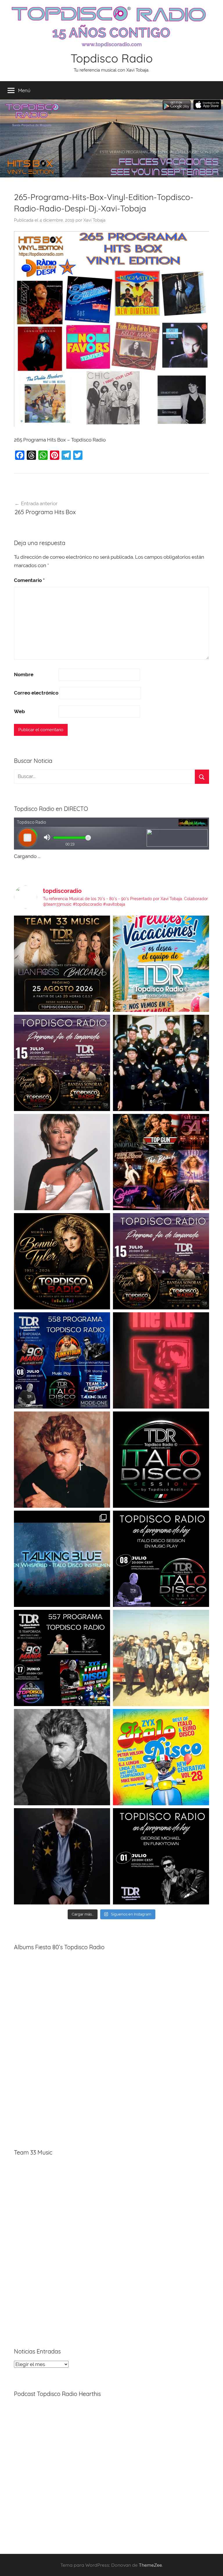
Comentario (29, 580)
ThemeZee (150, 2565)
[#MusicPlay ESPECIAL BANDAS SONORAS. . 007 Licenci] (161, 1162)
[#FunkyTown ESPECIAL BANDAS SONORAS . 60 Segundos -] (62, 1162)
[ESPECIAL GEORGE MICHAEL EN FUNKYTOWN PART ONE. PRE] (62, 1757)
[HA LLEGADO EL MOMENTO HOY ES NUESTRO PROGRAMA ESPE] (161, 1261)
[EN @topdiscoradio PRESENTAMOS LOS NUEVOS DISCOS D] (161, 1559)
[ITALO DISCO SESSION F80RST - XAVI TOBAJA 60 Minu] (161, 1460)
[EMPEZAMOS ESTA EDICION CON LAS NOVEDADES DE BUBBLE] (62, 1856)
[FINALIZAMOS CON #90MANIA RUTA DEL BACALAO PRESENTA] (161, 1658)
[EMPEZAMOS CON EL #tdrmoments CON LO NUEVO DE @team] (62, 1559)
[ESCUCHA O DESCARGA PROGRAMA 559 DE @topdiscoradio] (62, 1063)
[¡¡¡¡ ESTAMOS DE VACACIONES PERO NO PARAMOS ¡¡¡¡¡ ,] (62, 964)
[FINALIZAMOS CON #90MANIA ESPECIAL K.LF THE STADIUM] (161, 1360)
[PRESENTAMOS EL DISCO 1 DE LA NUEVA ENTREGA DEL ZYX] (161, 1757)
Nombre (24, 674)
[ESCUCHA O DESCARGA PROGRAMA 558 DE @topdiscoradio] (62, 1360)
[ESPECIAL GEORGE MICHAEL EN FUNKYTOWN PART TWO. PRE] (62, 1460)
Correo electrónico (36, 693)
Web (19, 711)
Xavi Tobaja (94, 220)
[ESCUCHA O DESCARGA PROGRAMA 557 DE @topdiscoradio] (62, 1658)
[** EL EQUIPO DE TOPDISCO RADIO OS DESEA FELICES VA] (161, 964)
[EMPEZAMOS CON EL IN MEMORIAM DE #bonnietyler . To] (62, 1261)
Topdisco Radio (112, 58)
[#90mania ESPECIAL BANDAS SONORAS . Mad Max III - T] (161, 1063)
